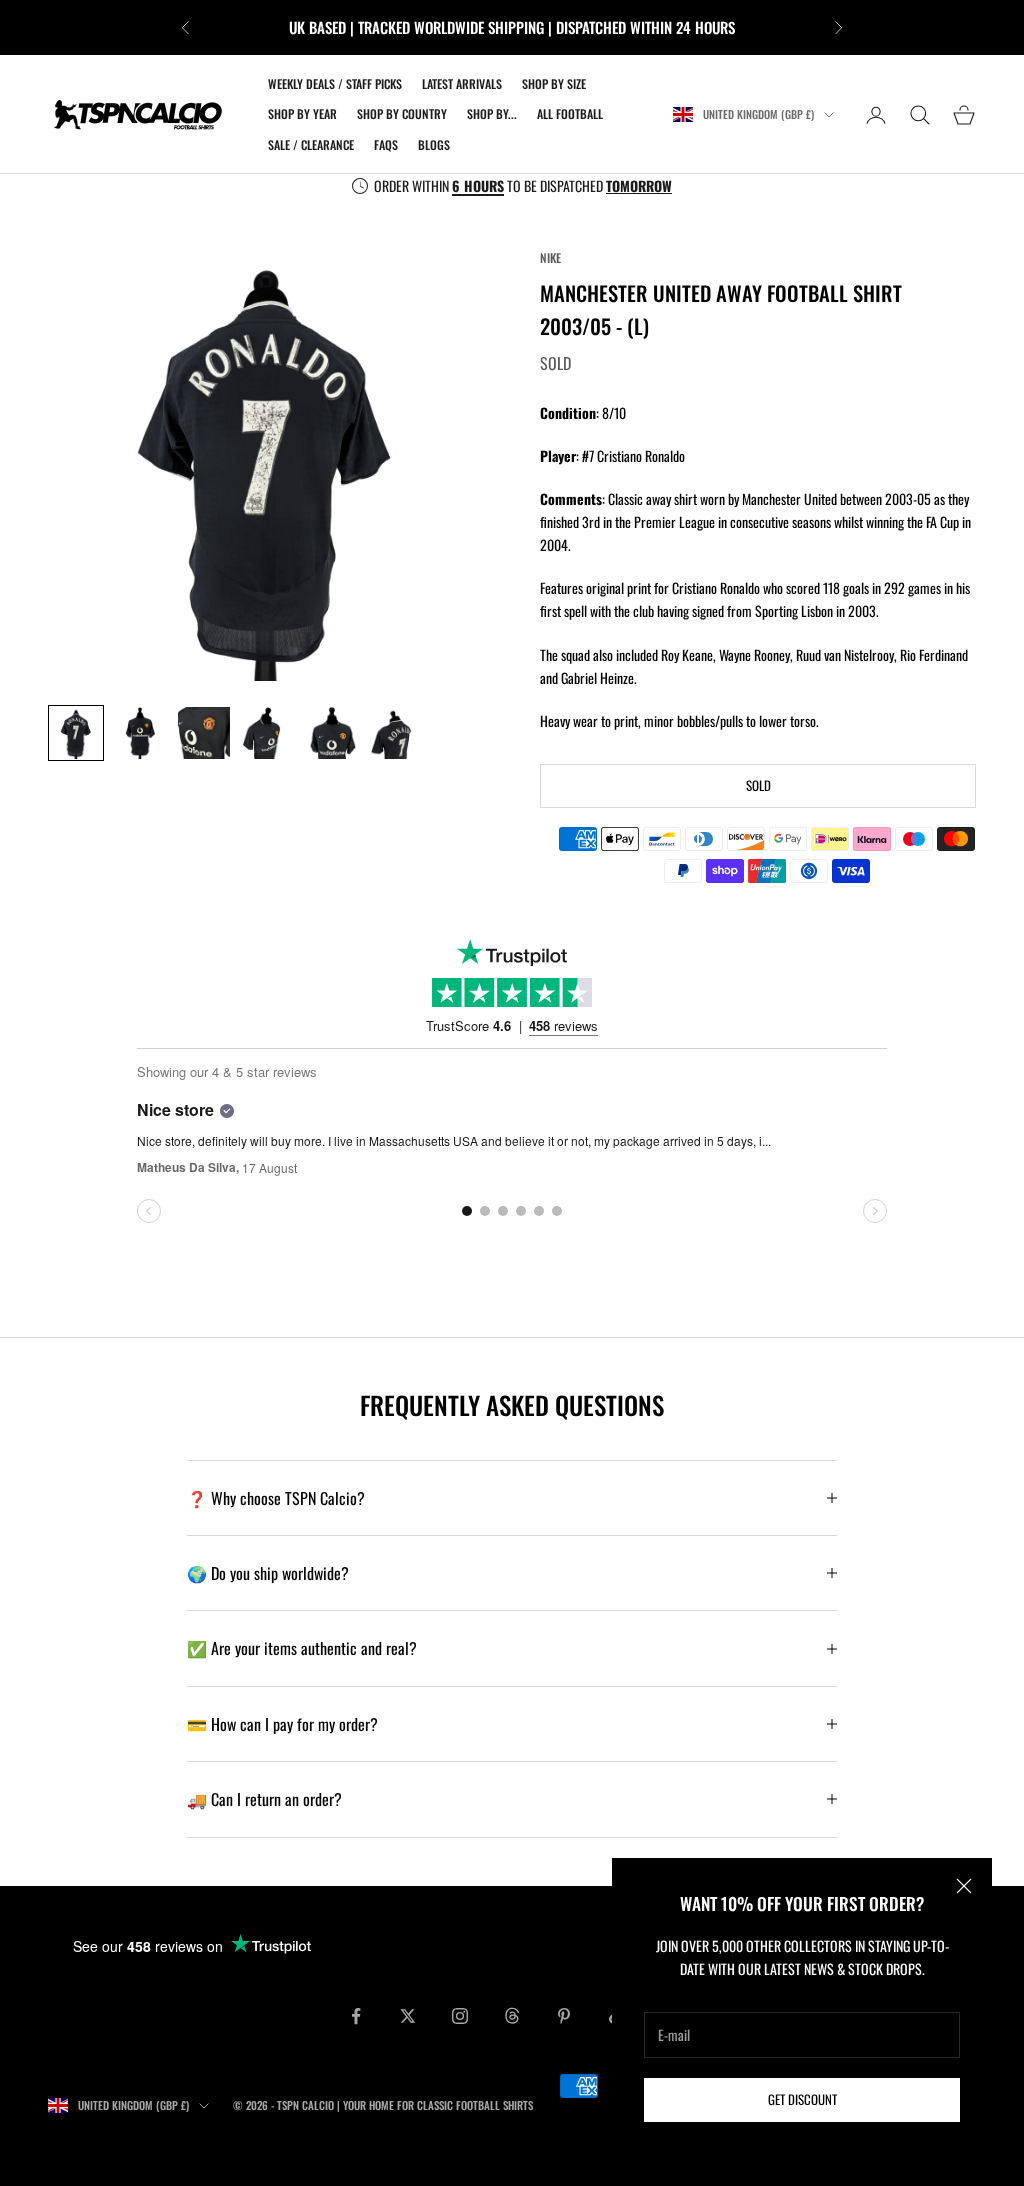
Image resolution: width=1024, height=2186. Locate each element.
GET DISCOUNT (802, 2099)
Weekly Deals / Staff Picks (335, 83)
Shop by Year (302, 113)
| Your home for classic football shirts (435, 2105)
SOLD (758, 785)
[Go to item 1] (76, 733)
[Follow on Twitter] (408, 2016)
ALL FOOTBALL (570, 113)
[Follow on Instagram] (460, 2016)
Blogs (434, 144)
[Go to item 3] (204, 733)
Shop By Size (554, 83)
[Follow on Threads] (512, 2016)
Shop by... (492, 113)
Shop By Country (402, 113)
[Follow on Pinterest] (564, 2016)
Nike (550, 257)
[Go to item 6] (396, 733)
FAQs (386, 144)
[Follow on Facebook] (356, 2016)
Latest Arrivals (462, 83)
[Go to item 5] (332, 733)
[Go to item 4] (268, 733)
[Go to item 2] (140, 733)
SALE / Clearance (311, 144)
